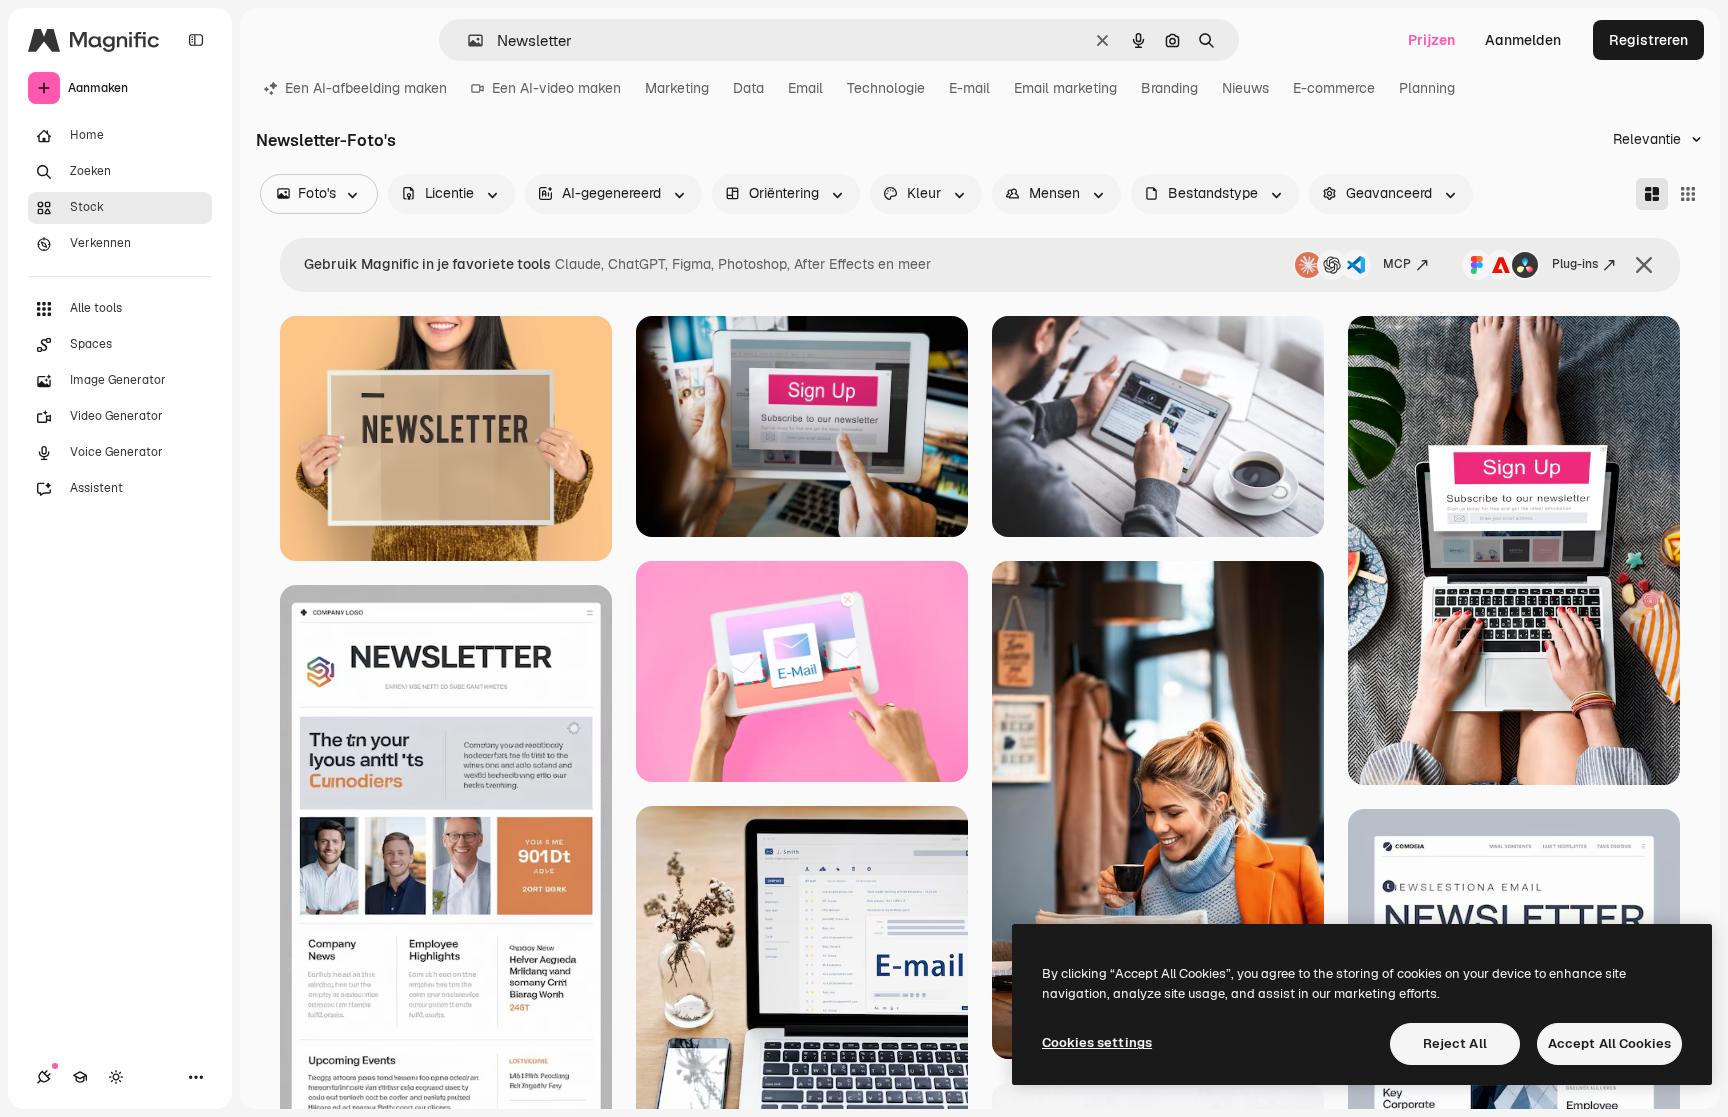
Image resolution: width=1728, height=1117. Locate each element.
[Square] (1688, 194)
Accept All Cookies (1609, 1043)
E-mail (969, 88)
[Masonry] (1652, 194)
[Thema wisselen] (116, 1077)
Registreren (1648, 40)
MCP (1397, 264)
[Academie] (80, 1077)
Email (805, 88)
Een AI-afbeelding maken (366, 88)
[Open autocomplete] (467, 40)
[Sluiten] (1644, 265)
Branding (1169, 88)
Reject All (1455, 1043)
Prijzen (1431, 40)
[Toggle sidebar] (196, 40)
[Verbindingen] (44, 1077)
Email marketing (1065, 88)
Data (748, 88)
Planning (1427, 88)
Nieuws (1245, 88)
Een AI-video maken (556, 88)
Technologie (886, 88)
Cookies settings (1097, 1042)
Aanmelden (1523, 40)
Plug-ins (1575, 264)
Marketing (677, 88)
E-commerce (1334, 88)
